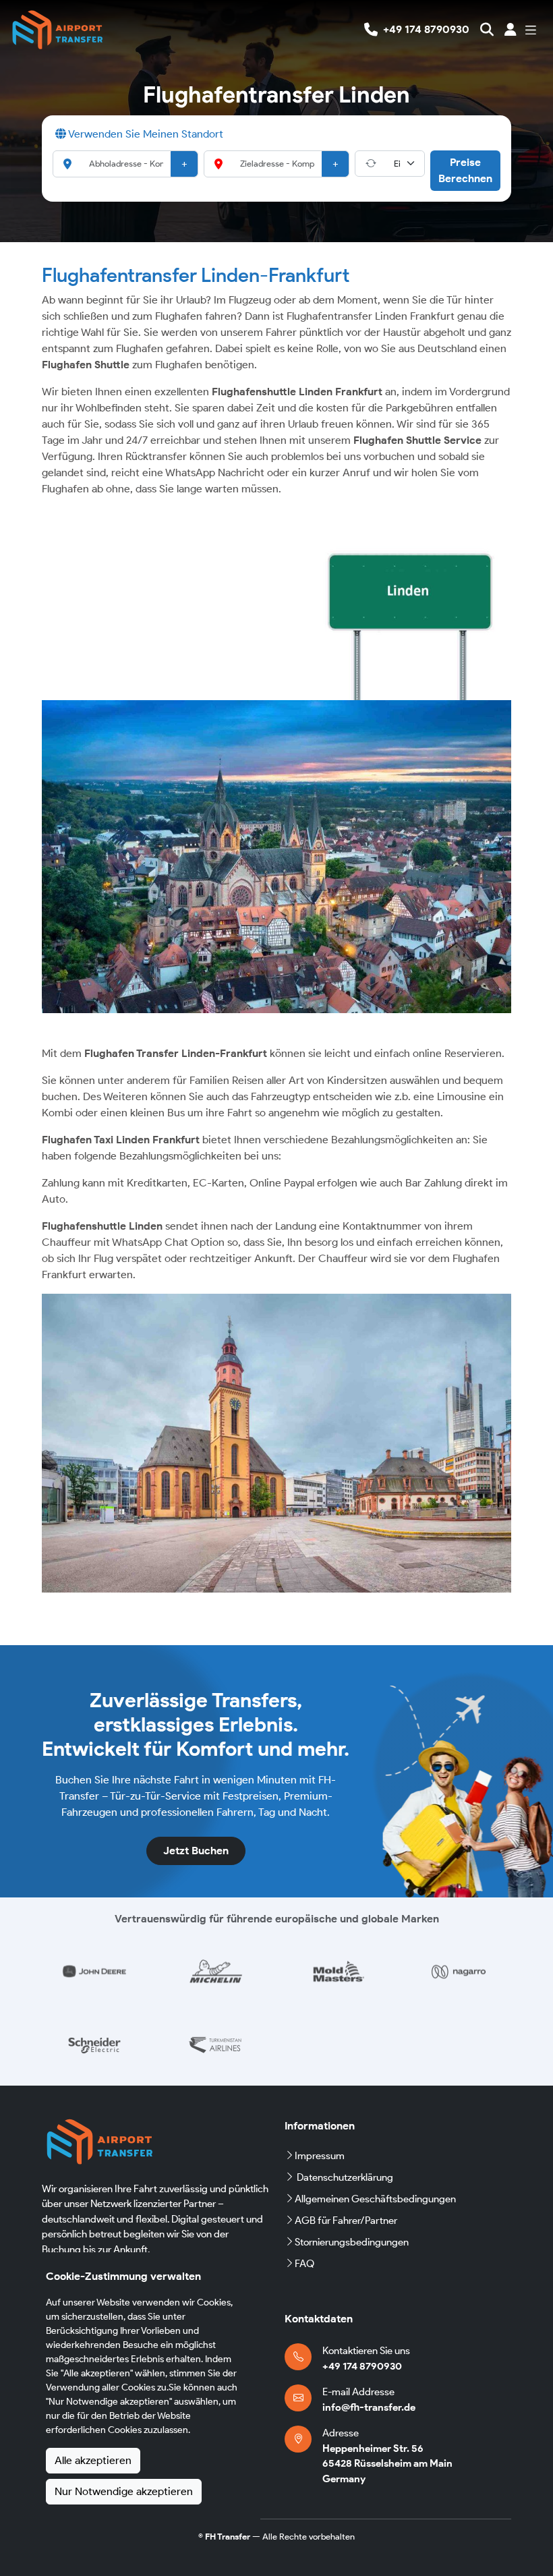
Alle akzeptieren (93, 2460)
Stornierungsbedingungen (352, 2242)
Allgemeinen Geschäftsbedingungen (375, 2199)
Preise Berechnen (465, 170)
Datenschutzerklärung (345, 2177)
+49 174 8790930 (362, 2366)
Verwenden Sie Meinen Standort (145, 134)
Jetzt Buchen (196, 1851)
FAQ (304, 2264)
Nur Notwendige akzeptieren (124, 2491)
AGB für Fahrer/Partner (346, 2221)
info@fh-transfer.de (369, 2407)
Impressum (320, 2156)
